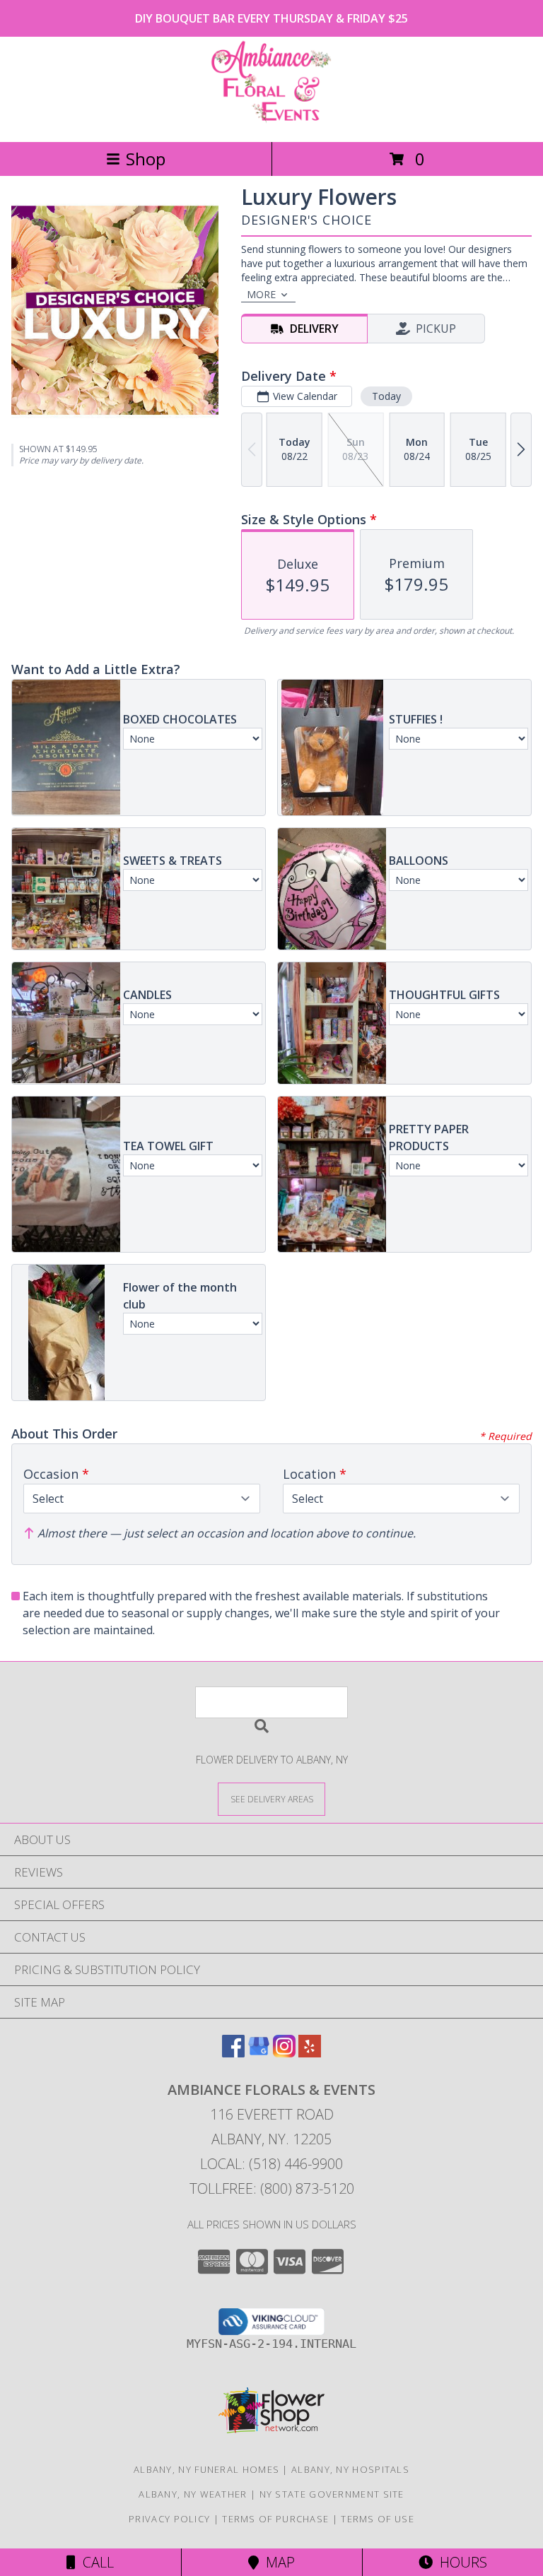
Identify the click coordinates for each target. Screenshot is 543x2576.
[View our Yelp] (310, 2053)
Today (386, 396)
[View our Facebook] (233, 2053)
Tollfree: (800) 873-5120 (272, 2188)
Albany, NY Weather (193, 2494)
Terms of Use (378, 2519)
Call (95, 2562)
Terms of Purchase (275, 2519)
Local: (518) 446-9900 (271, 2164)
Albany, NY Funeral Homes (206, 2469)
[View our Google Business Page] (259, 2053)
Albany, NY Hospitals (350, 2469)
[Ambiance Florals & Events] (271, 121)
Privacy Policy (169, 2519)
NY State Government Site (332, 2494)
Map (277, 2562)
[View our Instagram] (284, 2053)
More (261, 294)
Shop (146, 159)
